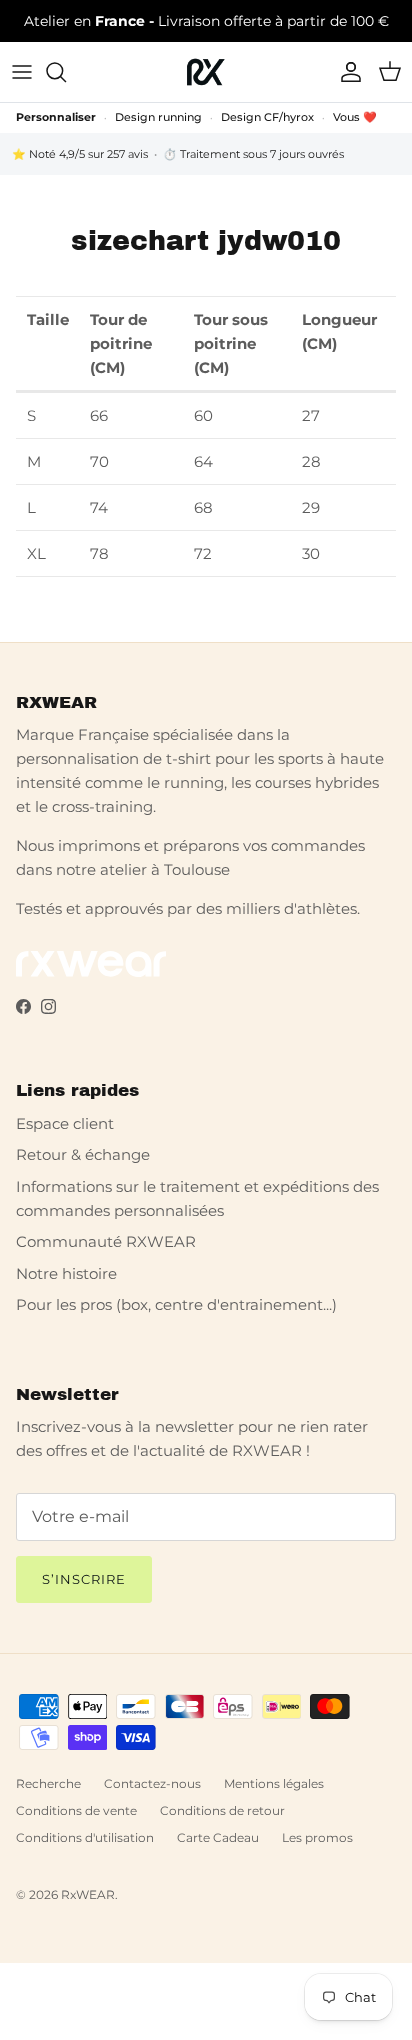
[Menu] (22, 72)
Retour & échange (83, 1154)
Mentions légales (274, 1783)
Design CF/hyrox (267, 117)
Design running (158, 117)
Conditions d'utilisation (85, 1837)
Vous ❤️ (355, 117)
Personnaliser (56, 117)
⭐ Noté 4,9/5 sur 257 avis (80, 154)
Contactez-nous (152, 1783)
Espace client (65, 1123)
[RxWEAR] (206, 72)
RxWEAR (88, 1894)
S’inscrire (84, 1579)
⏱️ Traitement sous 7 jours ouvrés (253, 154)
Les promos (317, 1837)
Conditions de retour (222, 1810)
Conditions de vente (76, 1810)
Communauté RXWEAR (106, 1241)
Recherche (48, 1783)
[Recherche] (66, 72)
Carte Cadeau (218, 1837)
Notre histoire (66, 1273)
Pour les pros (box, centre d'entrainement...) (176, 1304)
